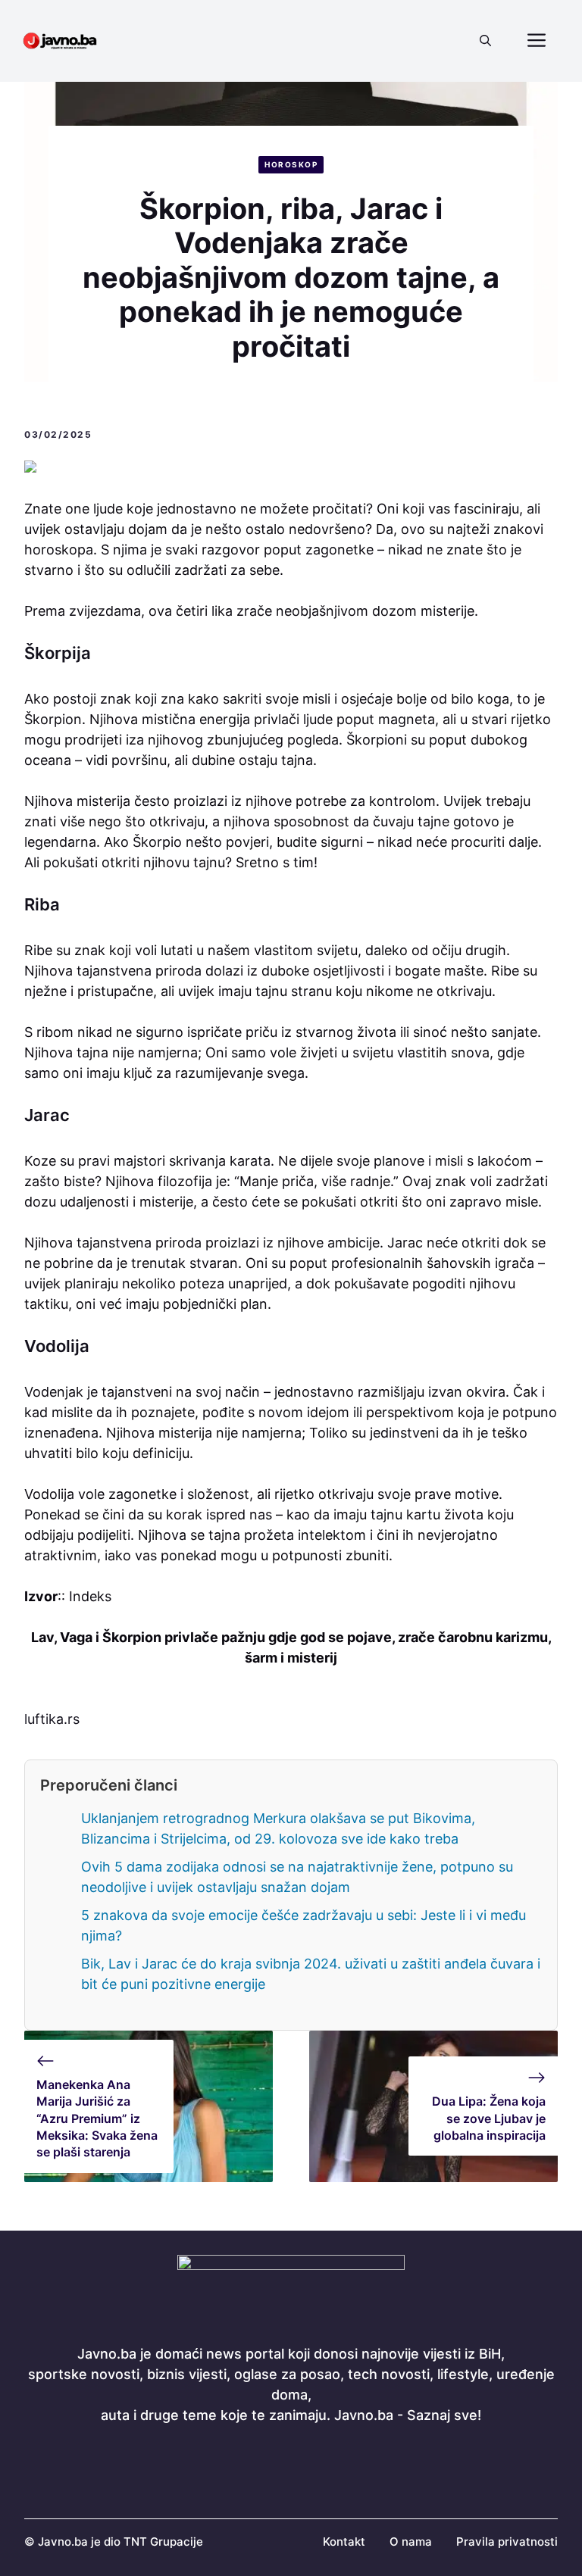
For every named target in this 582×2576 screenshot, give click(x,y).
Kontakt (344, 2542)
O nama (411, 2542)
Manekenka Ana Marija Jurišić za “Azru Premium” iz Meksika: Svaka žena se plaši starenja (97, 2119)
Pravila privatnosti (507, 2542)
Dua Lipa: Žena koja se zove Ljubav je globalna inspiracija (489, 2118)
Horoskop (291, 164)
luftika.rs (52, 1719)
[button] (485, 41)
